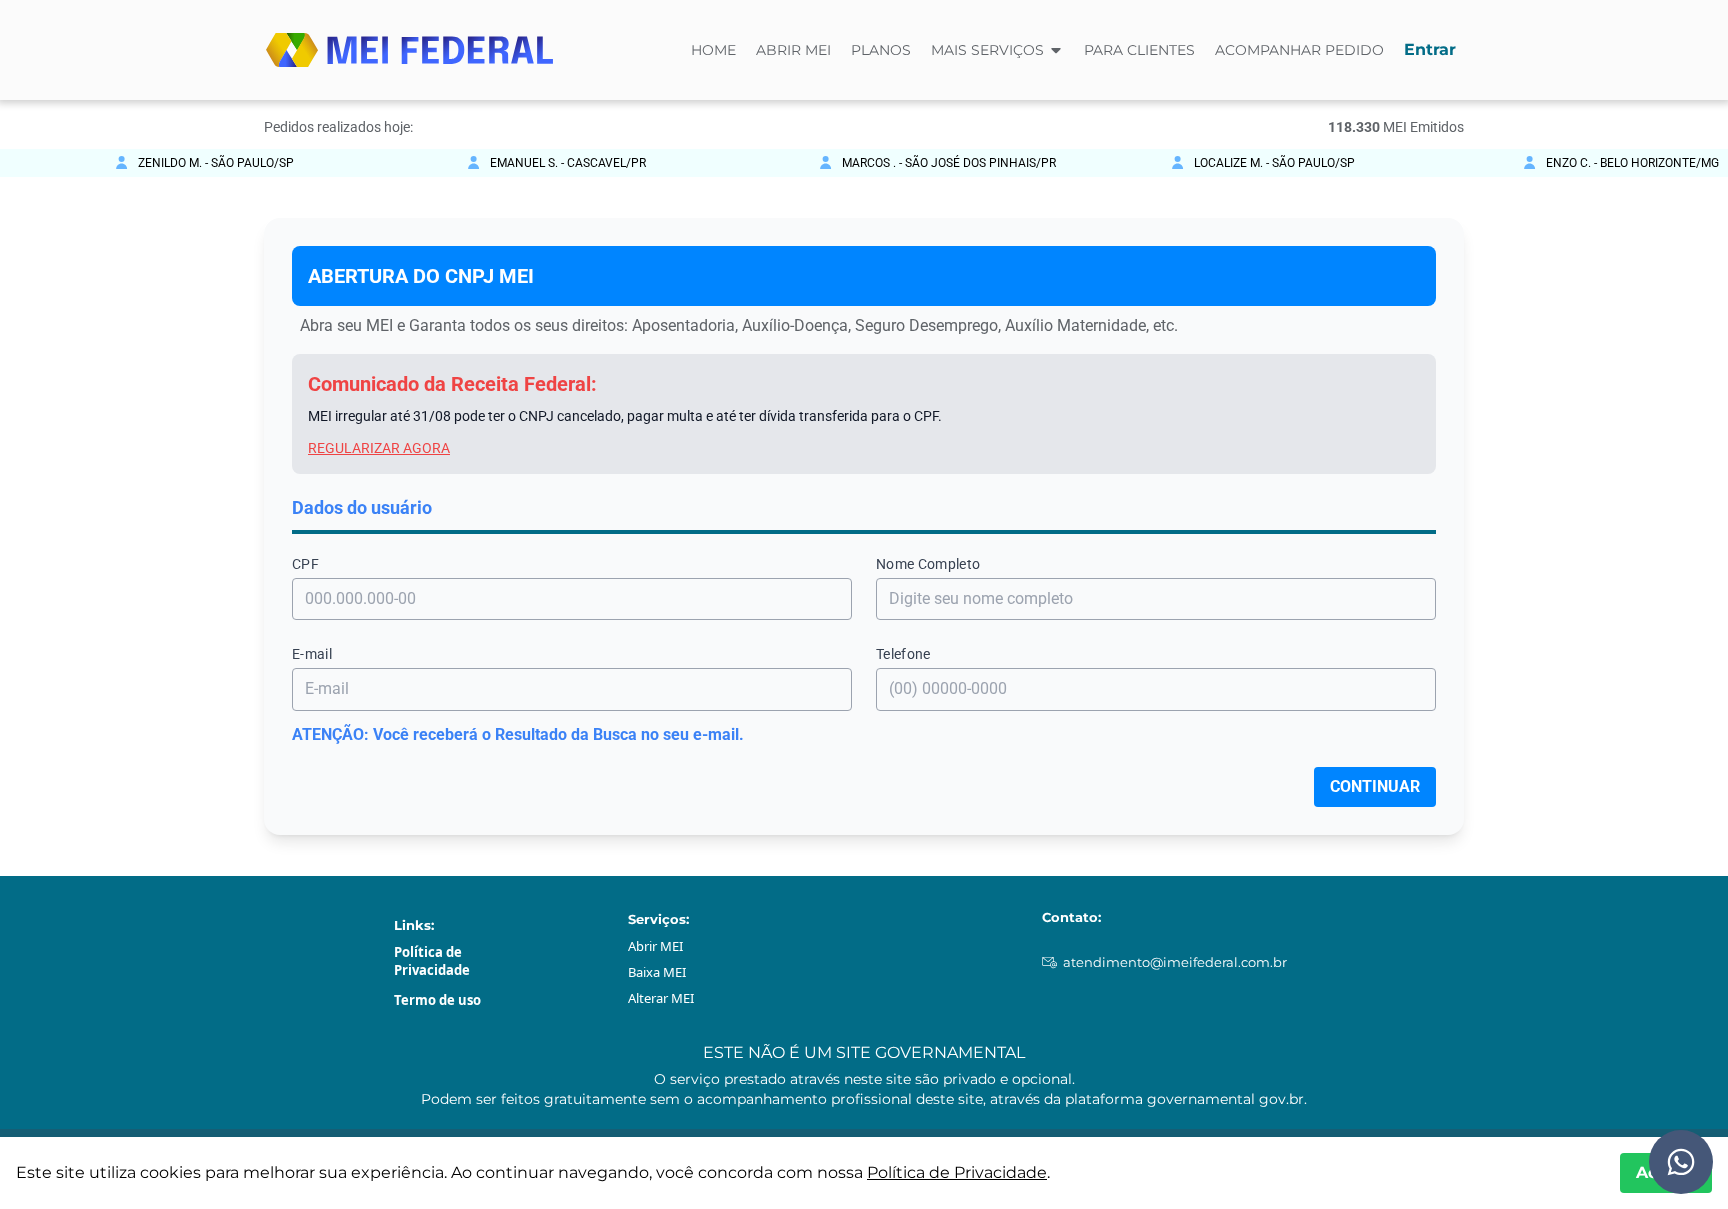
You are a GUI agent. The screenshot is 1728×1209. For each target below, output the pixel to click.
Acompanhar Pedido (1299, 50)
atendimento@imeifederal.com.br (1175, 962)
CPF (305, 564)
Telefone (903, 654)
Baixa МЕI (657, 972)
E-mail (312, 654)
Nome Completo (928, 564)
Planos (881, 50)
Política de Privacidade (432, 961)
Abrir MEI (793, 50)
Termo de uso (437, 1000)
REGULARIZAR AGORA (379, 448)
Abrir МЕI (655, 946)
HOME (713, 50)
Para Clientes (1139, 50)
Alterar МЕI (661, 998)
